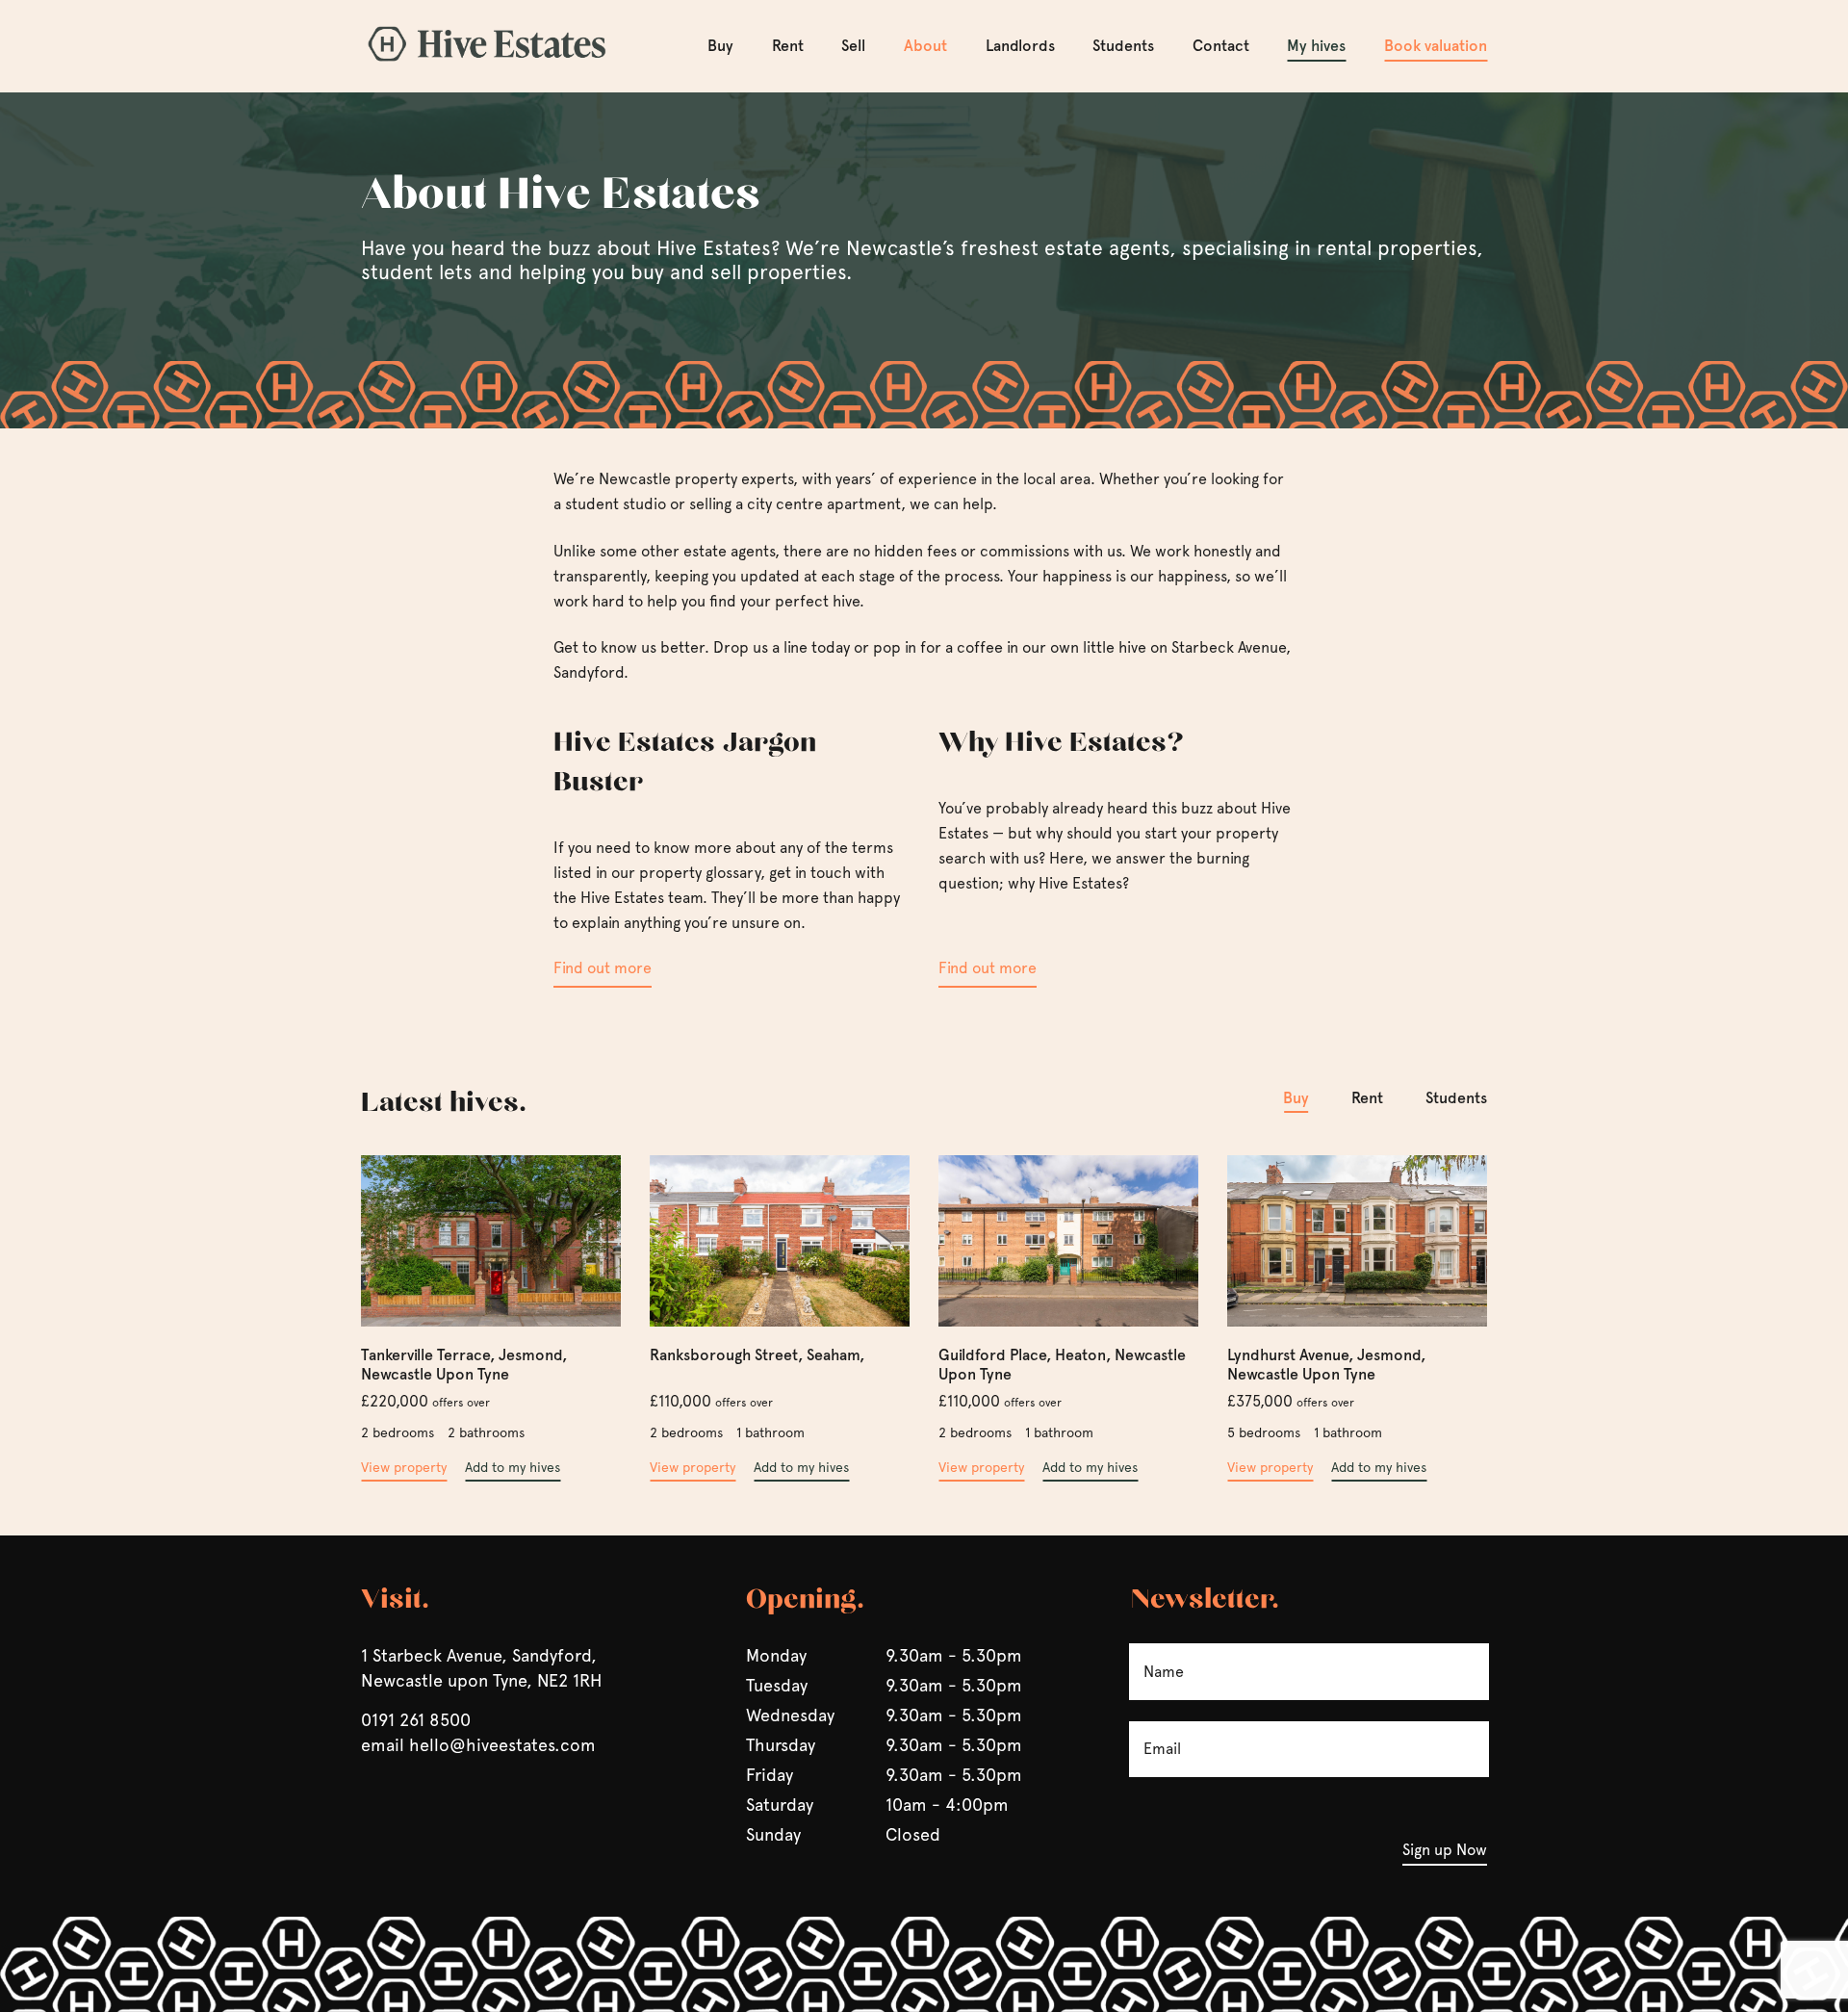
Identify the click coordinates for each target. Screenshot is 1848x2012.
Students (1123, 46)
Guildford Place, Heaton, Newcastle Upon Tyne (1062, 1365)
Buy (720, 46)
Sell (853, 46)
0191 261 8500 (416, 1720)
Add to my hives (513, 1467)
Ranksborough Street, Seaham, (757, 1355)
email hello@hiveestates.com (478, 1745)
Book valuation (1436, 46)
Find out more (603, 968)
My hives (1316, 46)
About (925, 46)
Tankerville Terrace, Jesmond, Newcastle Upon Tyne (464, 1365)
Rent (788, 46)
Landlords (1020, 46)
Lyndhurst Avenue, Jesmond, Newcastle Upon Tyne (1326, 1365)
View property (404, 1467)
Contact (1221, 46)
